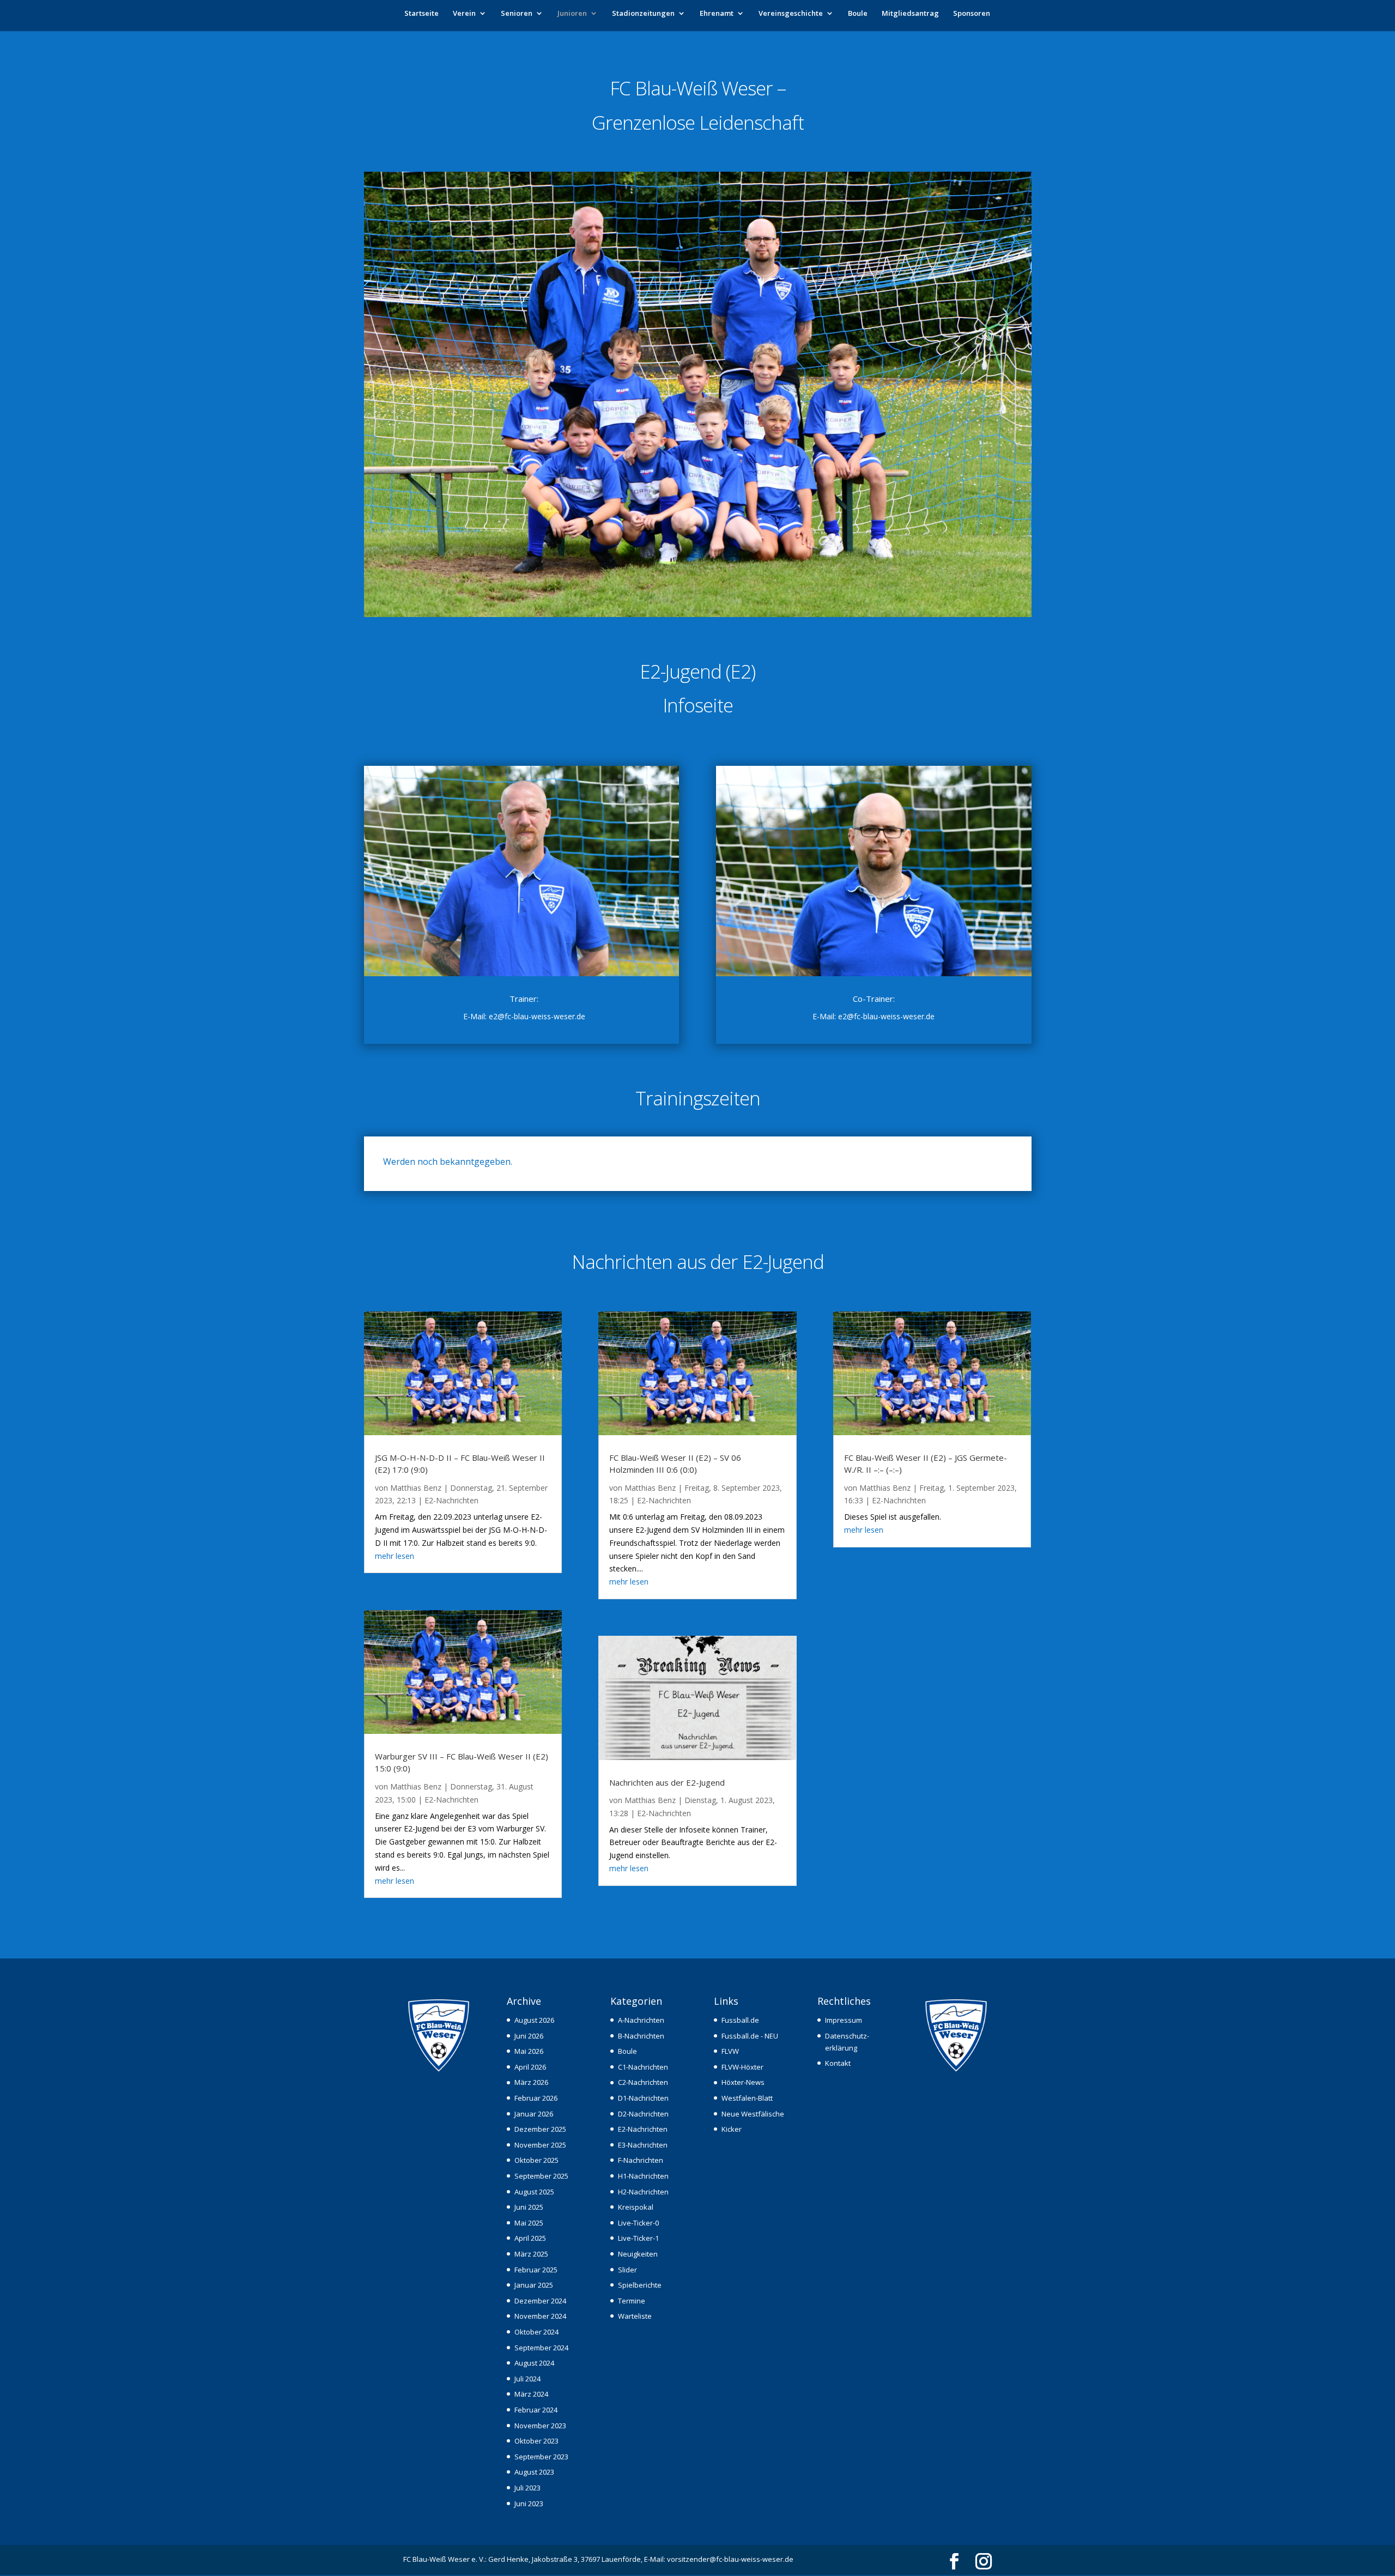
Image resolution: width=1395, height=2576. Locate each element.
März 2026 (531, 2082)
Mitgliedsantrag (910, 14)
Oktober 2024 (536, 2332)
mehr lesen (395, 1556)
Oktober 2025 (536, 2160)
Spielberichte (640, 2285)
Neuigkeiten (638, 2254)
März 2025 (531, 2254)
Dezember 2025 (540, 2129)
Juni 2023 (529, 2504)
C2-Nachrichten (643, 2082)
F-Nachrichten (641, 2160)
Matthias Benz (416, 1488)
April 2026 (530, 2067)
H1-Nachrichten (643, 2176)
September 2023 (541, 2457)
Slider (627, 2270)
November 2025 (540, 2145)
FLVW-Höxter (742, 2067)
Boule (858, 14)
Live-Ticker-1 (638, 2238)
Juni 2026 (529, 2036)
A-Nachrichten (641, 2020)
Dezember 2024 (540, 2301)
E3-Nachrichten (643, 2145)
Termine (632, 2301)
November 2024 (540, 2316)
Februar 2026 (536, 2098)
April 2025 (530, 2238)
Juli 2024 (527, 2379)
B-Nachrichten (641, 2036)
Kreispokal (636, 2207)
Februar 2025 (536, 2270)
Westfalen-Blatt (747, 2098)
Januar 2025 (534, 2285)
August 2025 (534, 2192)
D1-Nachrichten (643, 2098)
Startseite (421, 14)
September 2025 (541, 2176)
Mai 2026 (529, 2051)
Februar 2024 (536, 2410)
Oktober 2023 (536, 2441)
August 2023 (534, 2472)
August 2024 (534, 2363)
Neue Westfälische (753, 2114)
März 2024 (531, 2394)
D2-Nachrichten (643, 2114)
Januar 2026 (534, 2114)
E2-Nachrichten (451, 1500)
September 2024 (541, 2348)
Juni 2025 (529, 2207)
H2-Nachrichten (643, 2192)
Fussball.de (740, 2020)
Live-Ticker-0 (638, 2223)
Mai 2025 (529, 2223)
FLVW (730, 2051)
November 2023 (540, 2426)
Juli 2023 (527, 2488)
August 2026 (534, 2020)
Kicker (732, 2129)
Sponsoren (972, 14)
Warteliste (635, 2316)
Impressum (844, 2020)
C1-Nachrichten (643, 2067)
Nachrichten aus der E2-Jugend (667, 1782)
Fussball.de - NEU (750, 2036)
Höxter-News (743, 2082)
